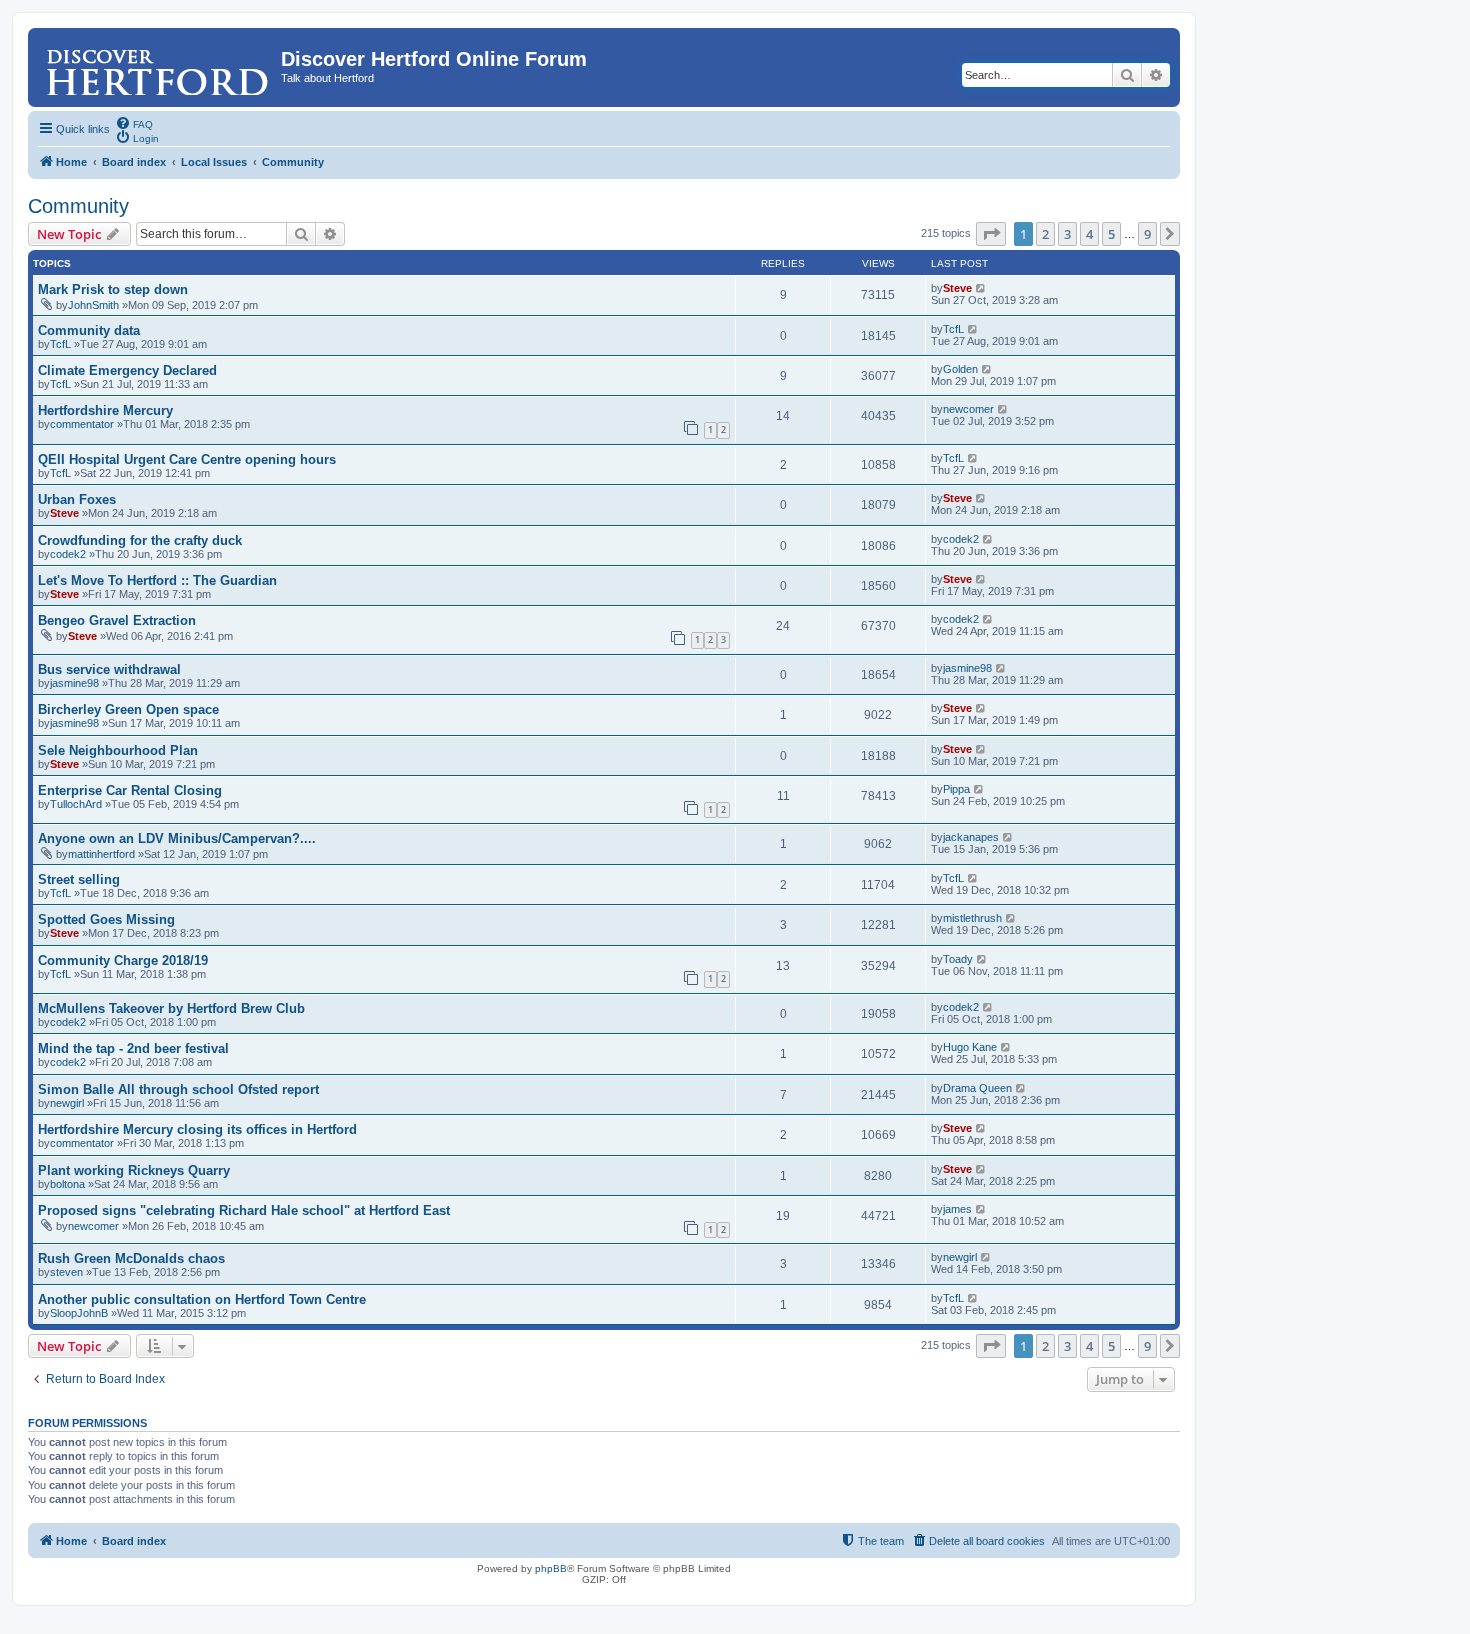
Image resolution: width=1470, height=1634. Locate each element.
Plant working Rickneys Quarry (134, 1170)
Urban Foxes (77, 499)
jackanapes (971, 837)
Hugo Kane (970, 1047)
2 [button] (1045, 234)
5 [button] (1111, 234)
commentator (82, 424)
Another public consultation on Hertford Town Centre (202, 1299)
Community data (89, 330)
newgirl (67, 1103)
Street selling (79, 879)
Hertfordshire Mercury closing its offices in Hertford (197, 1129)
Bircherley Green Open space (128, 709)
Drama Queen (977, 1088)
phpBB (551, 1568)
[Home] (157, 65)
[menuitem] (134, 123)
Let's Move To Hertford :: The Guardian (157, 580)
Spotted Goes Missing (106, 919)
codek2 (68, 554)
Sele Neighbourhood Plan (118, 750)
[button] (991, 234)
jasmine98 (74, 683)
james (957, 1209)
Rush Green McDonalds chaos (131, 1258)
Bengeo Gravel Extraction (117, 620)
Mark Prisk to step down (113, 289)
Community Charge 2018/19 (123, 960)
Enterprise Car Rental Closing (130, 790)
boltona (67, 1184)
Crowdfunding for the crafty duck (140, 540)
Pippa (956, 789)
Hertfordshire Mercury (105, 410)
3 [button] (1067, 234)
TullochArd (76, 804)
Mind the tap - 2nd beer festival (133, 1048)
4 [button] (1089, 234)
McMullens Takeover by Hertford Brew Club (171, 1008)
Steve (957, 288)
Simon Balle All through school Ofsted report (178, 1089)
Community (78, 206)
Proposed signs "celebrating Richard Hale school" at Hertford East (244, 1210)
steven (66, 1272)
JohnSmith (93, 305)
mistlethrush (972, 918)
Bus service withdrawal (109, 669)
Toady (958, 959)
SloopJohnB (79, 1313)
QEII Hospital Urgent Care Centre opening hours (187, 459)
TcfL (60, 344)
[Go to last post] (981, 288)
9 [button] (1147, 234)
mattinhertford (101, 854)
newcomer (968, 409)
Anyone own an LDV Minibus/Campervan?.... (177, 838)
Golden (960, 369)
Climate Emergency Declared (127, 370)
